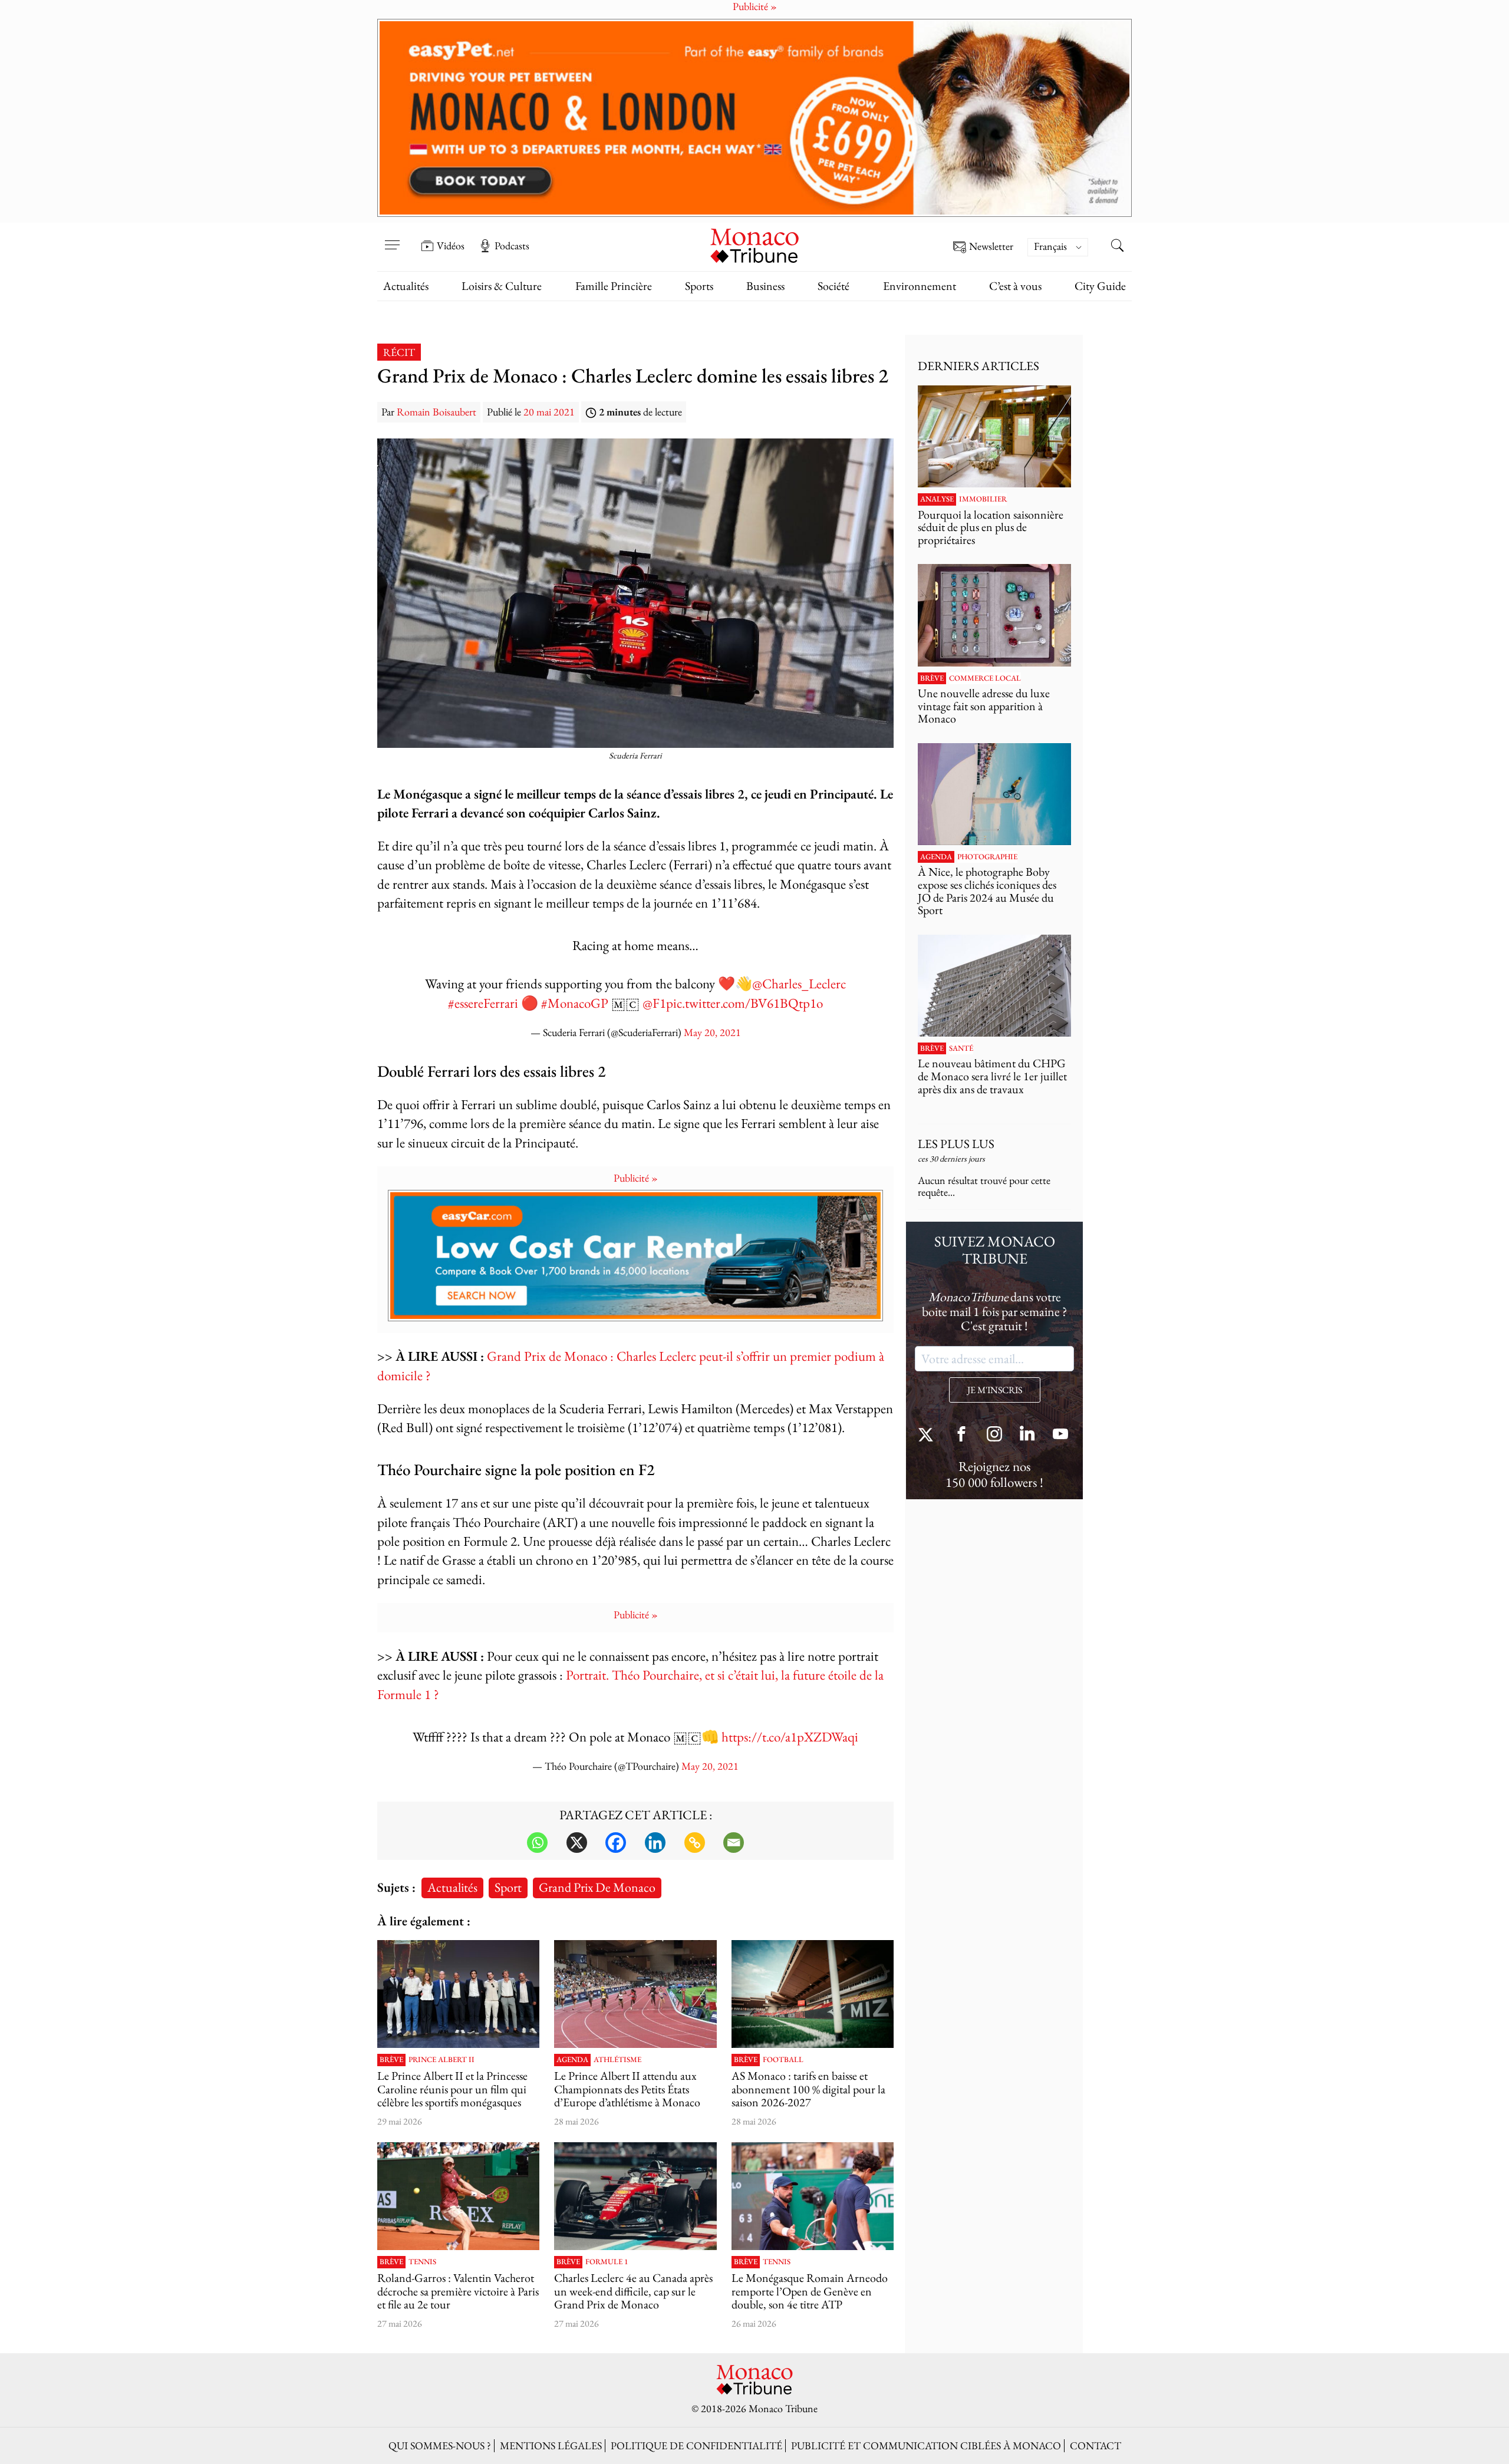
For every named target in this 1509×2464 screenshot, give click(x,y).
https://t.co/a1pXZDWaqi (790, 1736)
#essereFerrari (483, 1003)
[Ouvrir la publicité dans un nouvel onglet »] (754, 118)
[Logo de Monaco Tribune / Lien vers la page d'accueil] (754, 244)
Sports (699, 286)
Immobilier (983, 499)
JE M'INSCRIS (995, 1390)
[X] (577, 1843)
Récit (399, 352)
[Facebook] (616, 1843)
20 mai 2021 (549, 412)
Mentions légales (551, 2445)
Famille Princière (614, 286)
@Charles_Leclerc (799, 983)
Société (833, 286)
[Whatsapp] (537, 1843)
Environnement (920, 286)
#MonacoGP (575, 1003)
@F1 (654, 1003)
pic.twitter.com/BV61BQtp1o (744, 1003)
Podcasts (512, 246)
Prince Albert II (442, 2060)
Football (783, 2060)
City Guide (1100, 286)
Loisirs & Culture (502, 286)
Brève (391, 2060)
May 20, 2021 (712, 1032)
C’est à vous (1015, 286)
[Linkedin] (655, 1843)
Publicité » (636, 1178)
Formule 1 (607, 2262)
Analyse (937, 499)
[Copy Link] (695, 1843)
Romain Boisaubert (436, 412)
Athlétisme (617, 2060)
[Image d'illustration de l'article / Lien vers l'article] (635, 1994)
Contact (1095, 2445)
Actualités (406, 286)
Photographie (987, 857)
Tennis (422, 2262)
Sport (508, 1887)
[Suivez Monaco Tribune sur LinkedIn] (1027, 1435)
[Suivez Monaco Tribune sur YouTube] (1060, 1435)
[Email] (734, 1843)
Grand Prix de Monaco (597, 1887)
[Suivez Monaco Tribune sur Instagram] (994, 1435)
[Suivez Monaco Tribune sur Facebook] (961, 1435)
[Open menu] (392, 238)
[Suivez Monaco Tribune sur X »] (928, 1435)
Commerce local (985, 678)
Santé (961, 1048)
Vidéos (451, 246)
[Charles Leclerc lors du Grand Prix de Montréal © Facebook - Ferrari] (635, 2196)
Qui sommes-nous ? (440, 2445)
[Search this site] (1117, 247)
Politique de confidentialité (696, 2445)
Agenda (572, 2060)
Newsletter (991, 247)
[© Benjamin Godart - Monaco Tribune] (994, 986)
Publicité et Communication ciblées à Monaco (926, 2445)
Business (765, 286)
